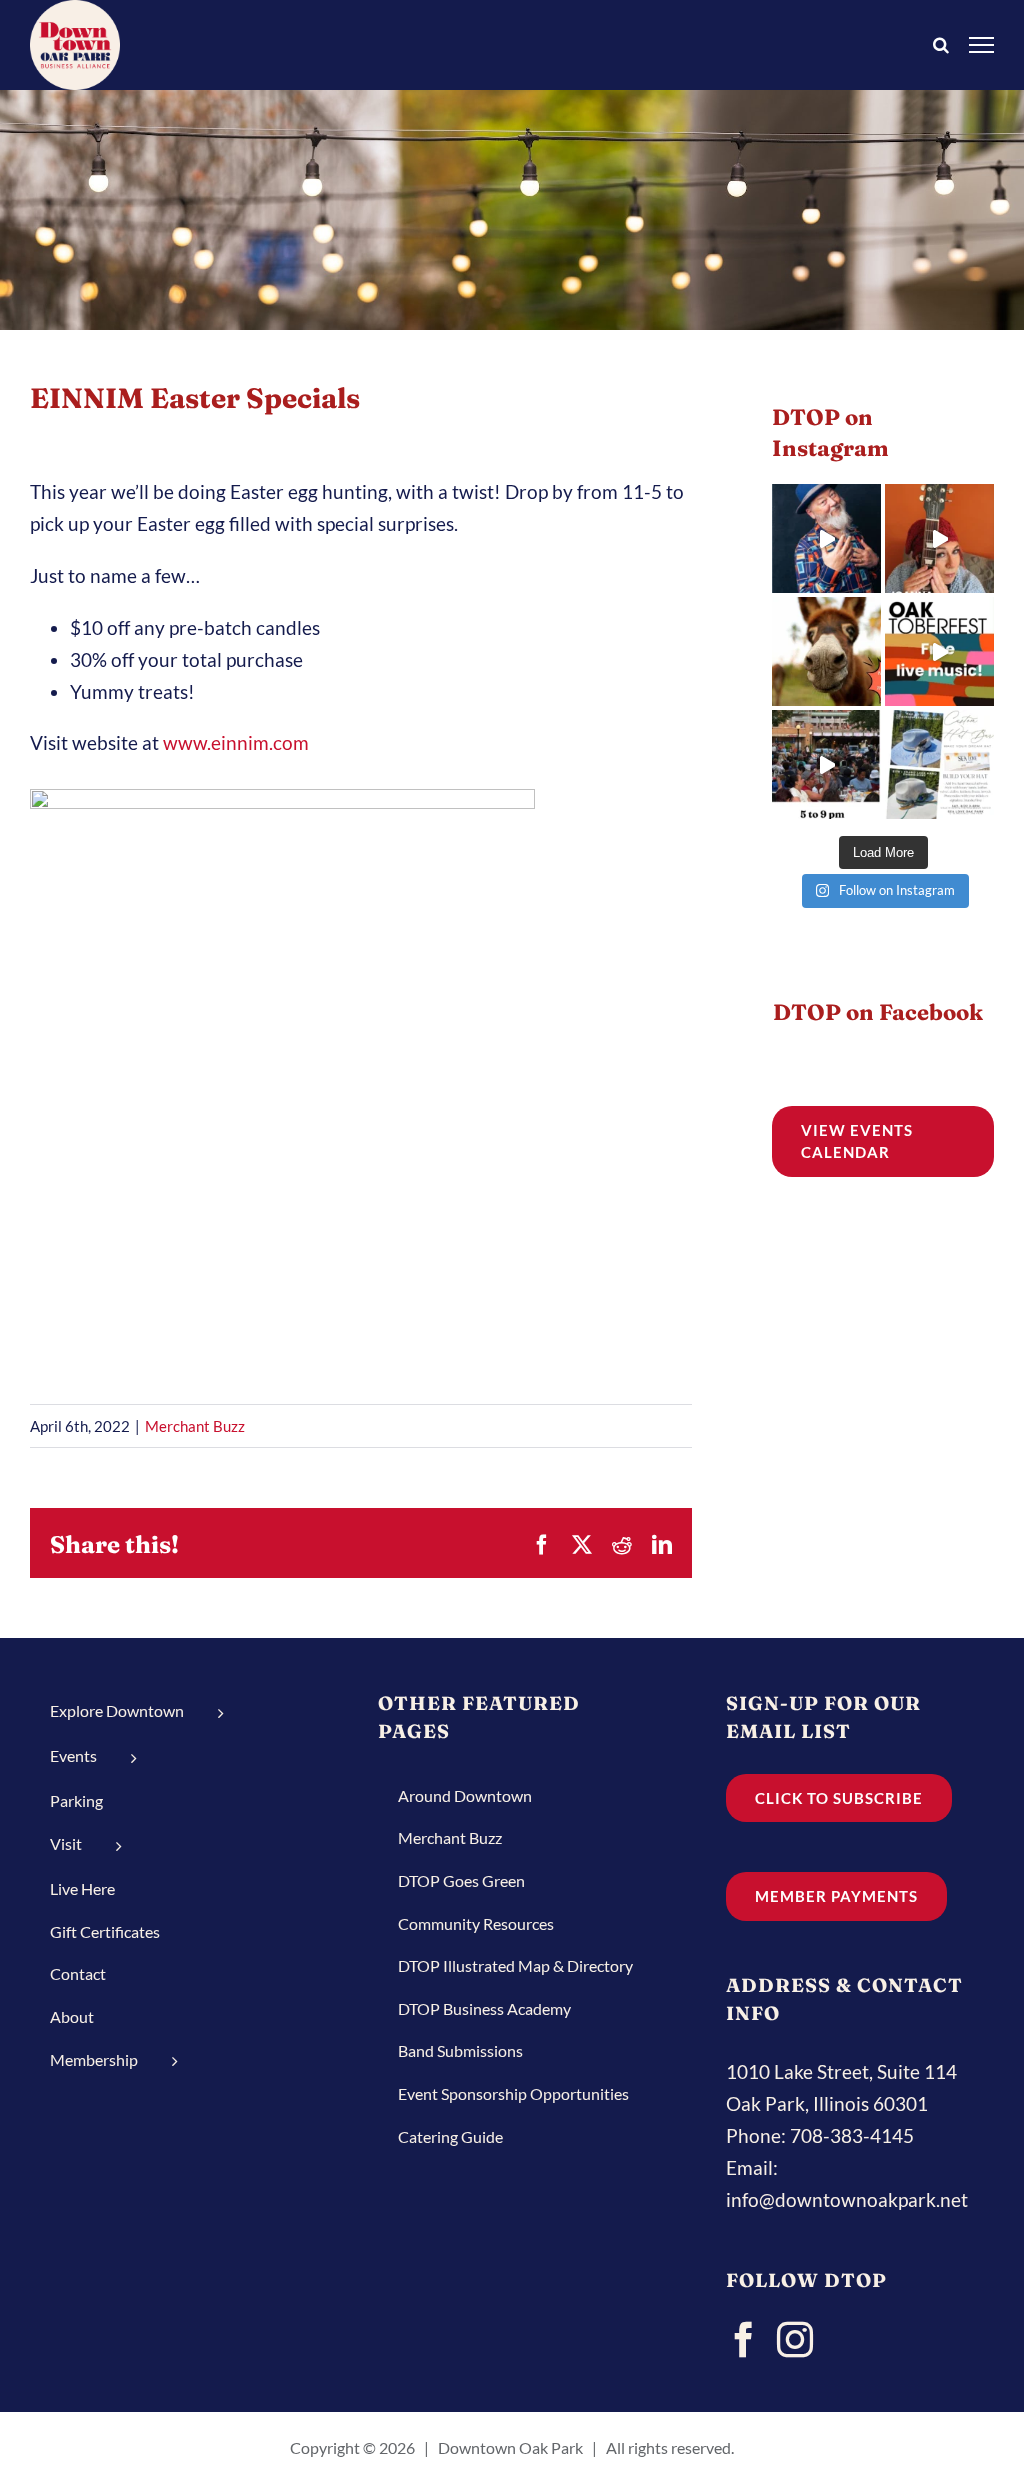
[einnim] (282, 788)
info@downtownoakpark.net (847, 2199)
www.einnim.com (236, 742)
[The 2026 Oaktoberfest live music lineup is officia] (939, 538)
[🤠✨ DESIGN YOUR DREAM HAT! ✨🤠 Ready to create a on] (939, 764)
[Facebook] (744, 2340)
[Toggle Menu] (982, 44)
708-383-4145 (852, 2135)
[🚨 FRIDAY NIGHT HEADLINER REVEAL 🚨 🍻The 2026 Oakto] (826, 538)
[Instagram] (795, 2340)
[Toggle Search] (941, 43)
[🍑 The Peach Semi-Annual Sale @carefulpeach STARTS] (826, 651)
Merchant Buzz (195, 1426)
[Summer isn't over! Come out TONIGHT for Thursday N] (826, 764)
